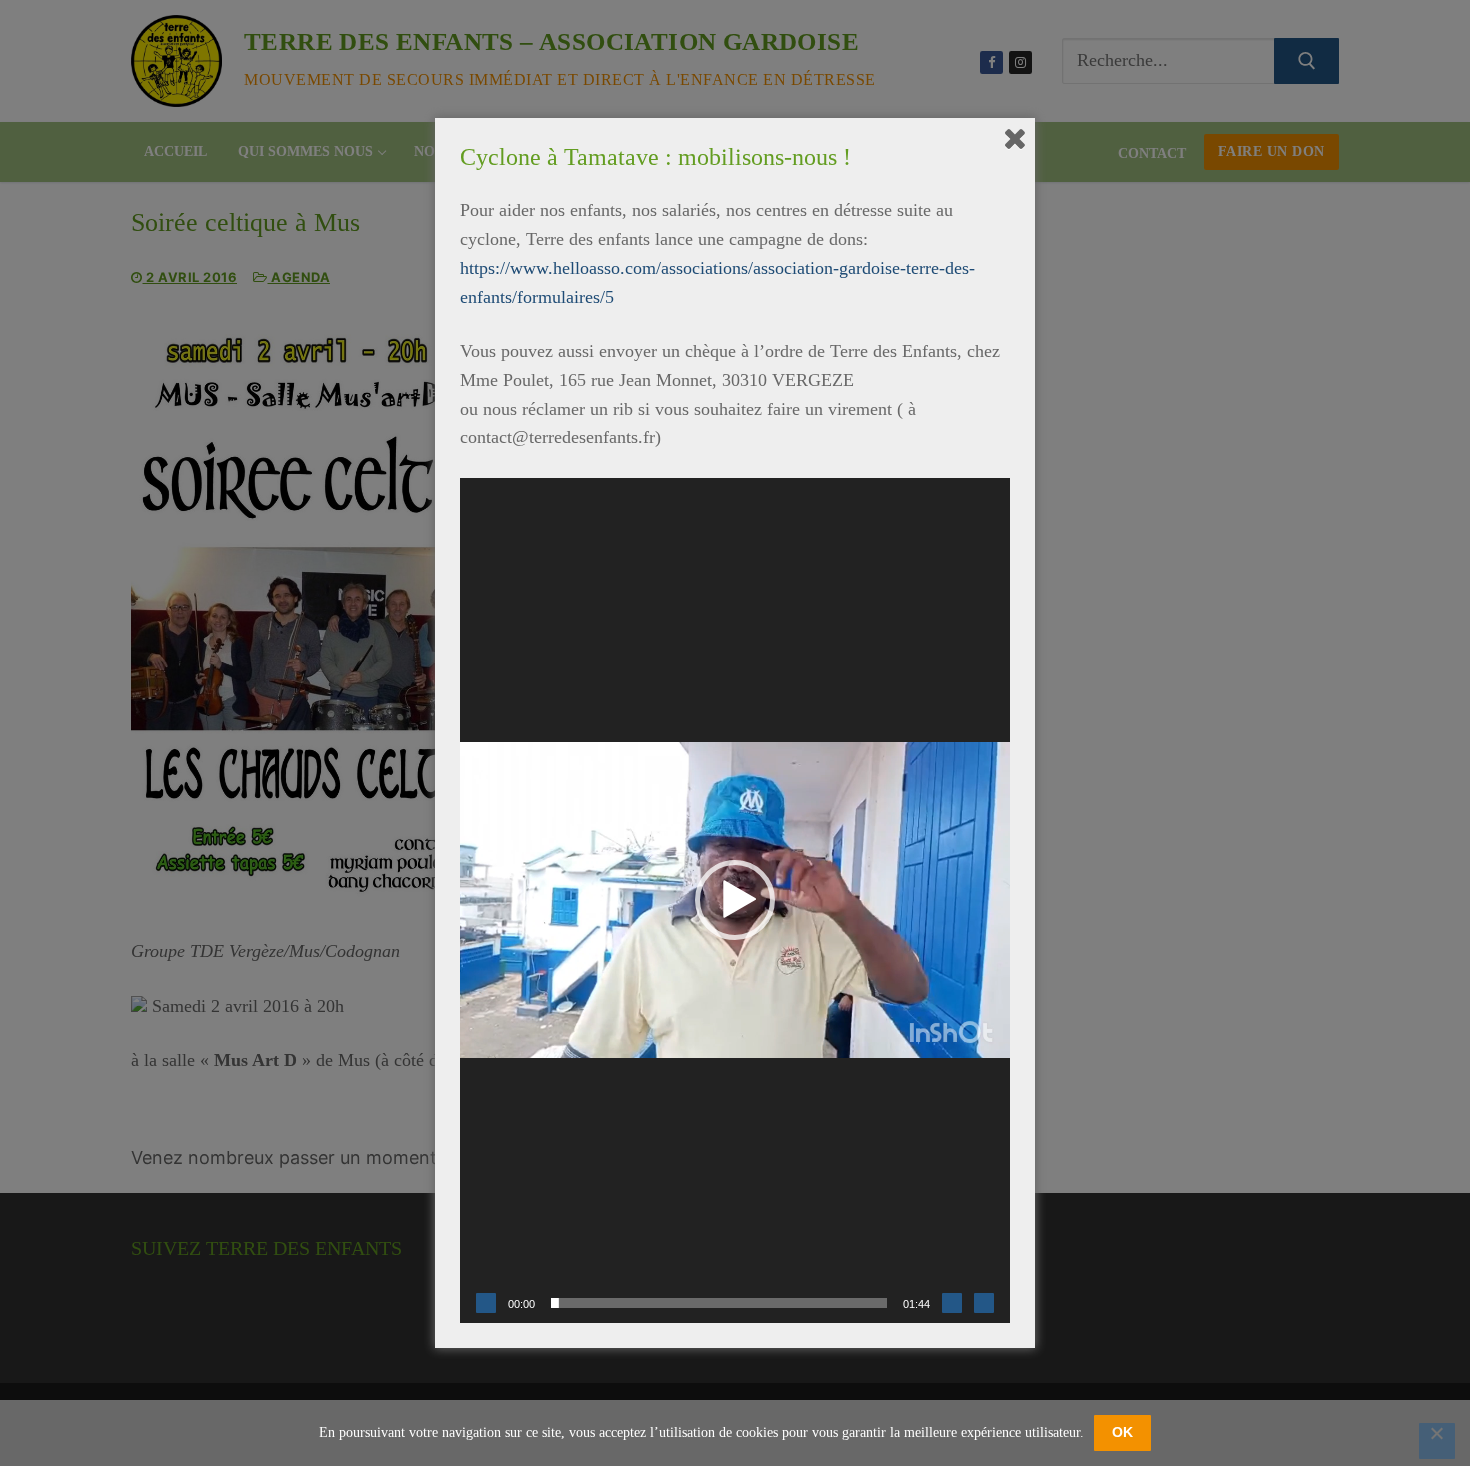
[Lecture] (486, 1303)
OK (1122, 1432)
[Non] (1437, 1441)
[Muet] (952, 1303)
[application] (735, 900)
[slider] (719, 1303)
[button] (735, 900)
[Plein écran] (984, 1303)
